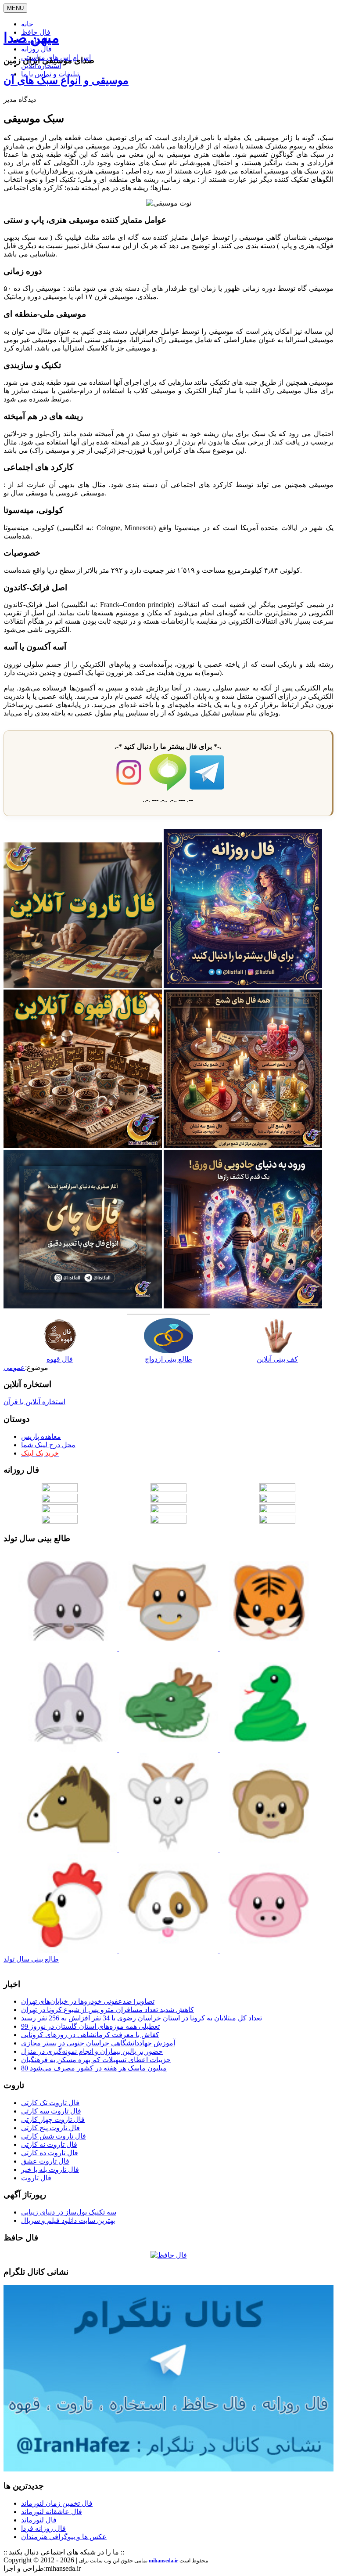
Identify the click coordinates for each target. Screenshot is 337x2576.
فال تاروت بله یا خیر (50, 2170)
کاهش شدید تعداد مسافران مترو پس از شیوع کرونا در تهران (108, 2010)
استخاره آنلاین (41, 66)
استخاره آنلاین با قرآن (34, 1402)
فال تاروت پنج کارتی (50, 2128)
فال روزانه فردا (43, 2528)
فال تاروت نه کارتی (49, 2144)
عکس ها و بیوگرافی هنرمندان (64, 2537)
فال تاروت (36, 2178)
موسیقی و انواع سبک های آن (66, 80)
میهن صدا (31, 38)
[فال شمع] (243, 1146)
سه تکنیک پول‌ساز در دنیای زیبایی (69, 2212)
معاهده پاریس (41, 1436)
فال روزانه (36, 49)
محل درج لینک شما (48, 1445)
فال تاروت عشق (45, 2161)
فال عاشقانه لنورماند (52, 2512)
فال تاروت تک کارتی (50, 2103)
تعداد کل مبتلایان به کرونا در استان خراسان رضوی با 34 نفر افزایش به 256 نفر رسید (142, 2018)
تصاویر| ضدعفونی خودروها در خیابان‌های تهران (88, 2001)
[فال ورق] (243, 1306)
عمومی (14, 1367)
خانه (27, 24)
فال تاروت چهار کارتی (53, 2119)
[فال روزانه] (243, 985)
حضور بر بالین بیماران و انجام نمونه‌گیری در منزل (92, 2051)
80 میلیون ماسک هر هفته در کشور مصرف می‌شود (94, 2068)
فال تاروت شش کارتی (54, 2136)
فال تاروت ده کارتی (50, 2153)
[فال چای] (83, 1306)
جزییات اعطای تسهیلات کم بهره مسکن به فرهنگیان (96, 2060)
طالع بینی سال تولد (31, 1959)
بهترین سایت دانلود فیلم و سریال (68, 2220)
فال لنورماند (39, 2520)
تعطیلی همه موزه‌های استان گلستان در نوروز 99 (90, 2026)
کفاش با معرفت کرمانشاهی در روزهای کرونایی (90, 2035)
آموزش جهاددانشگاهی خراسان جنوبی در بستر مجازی (98, 2043)
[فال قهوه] (83, 1146)
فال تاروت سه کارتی (51, 2111)
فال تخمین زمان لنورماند (57, 2503)
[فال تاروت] (83, 985)
